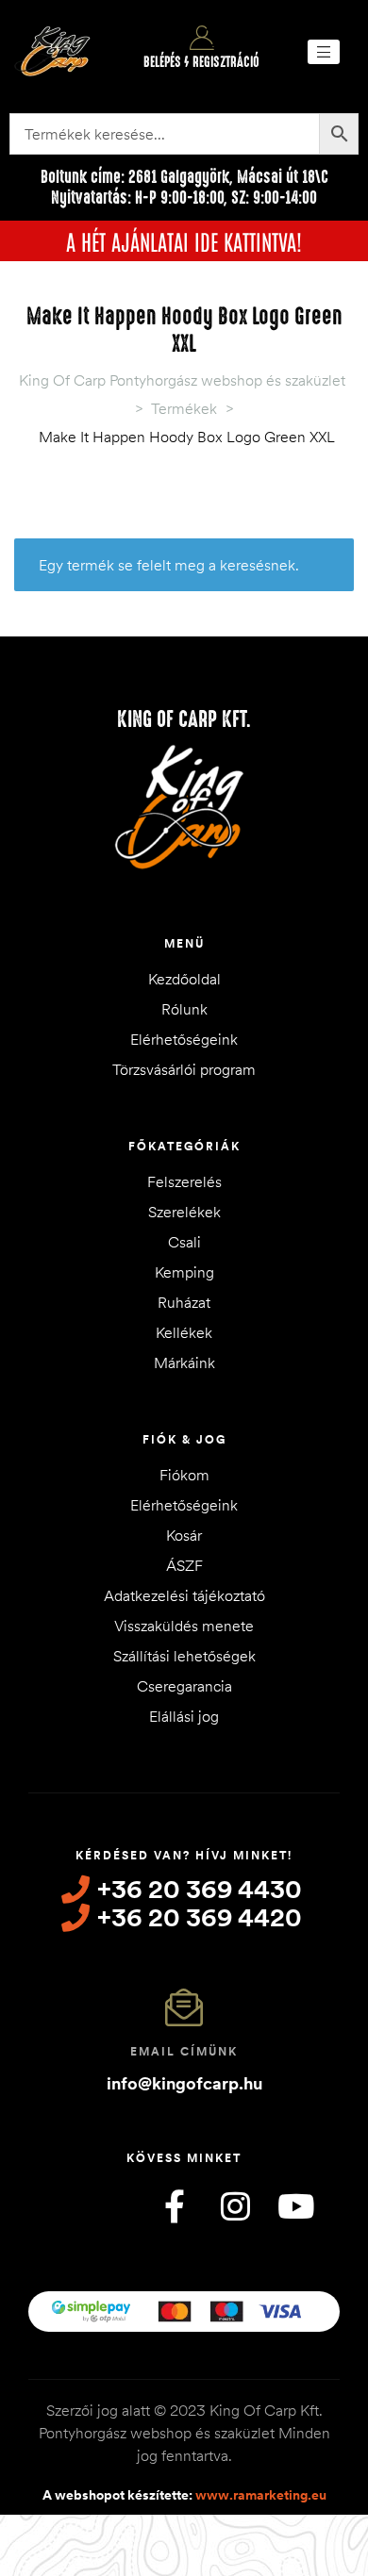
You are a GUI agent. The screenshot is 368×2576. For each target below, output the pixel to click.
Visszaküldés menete (184, 1626)
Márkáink (184, 1362)
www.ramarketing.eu (261, 2495)
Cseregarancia (184, 1686)
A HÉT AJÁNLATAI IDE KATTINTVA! (184, 240)
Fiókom (184, 1475)
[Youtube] (295, 2206)
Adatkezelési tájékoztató (184, 1595)
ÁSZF (184, 1565)
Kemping (184, 1272)
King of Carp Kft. (184, 719)
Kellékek (184, 1332)
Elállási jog (184, 1716)
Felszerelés (184, 1181)
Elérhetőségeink (184, 1039)
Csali (184, 1242)
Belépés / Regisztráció (201, 62)
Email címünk (184, 2051)
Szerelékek (184, 1212)
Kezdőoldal (184, 979)
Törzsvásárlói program (184, 1069)
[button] (324, 52)
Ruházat (184, 1302)
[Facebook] (175, 2206)
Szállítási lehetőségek (184, 1656)
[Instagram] (235, 2206)
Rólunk (184, 1009)
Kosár (184, 1535)
